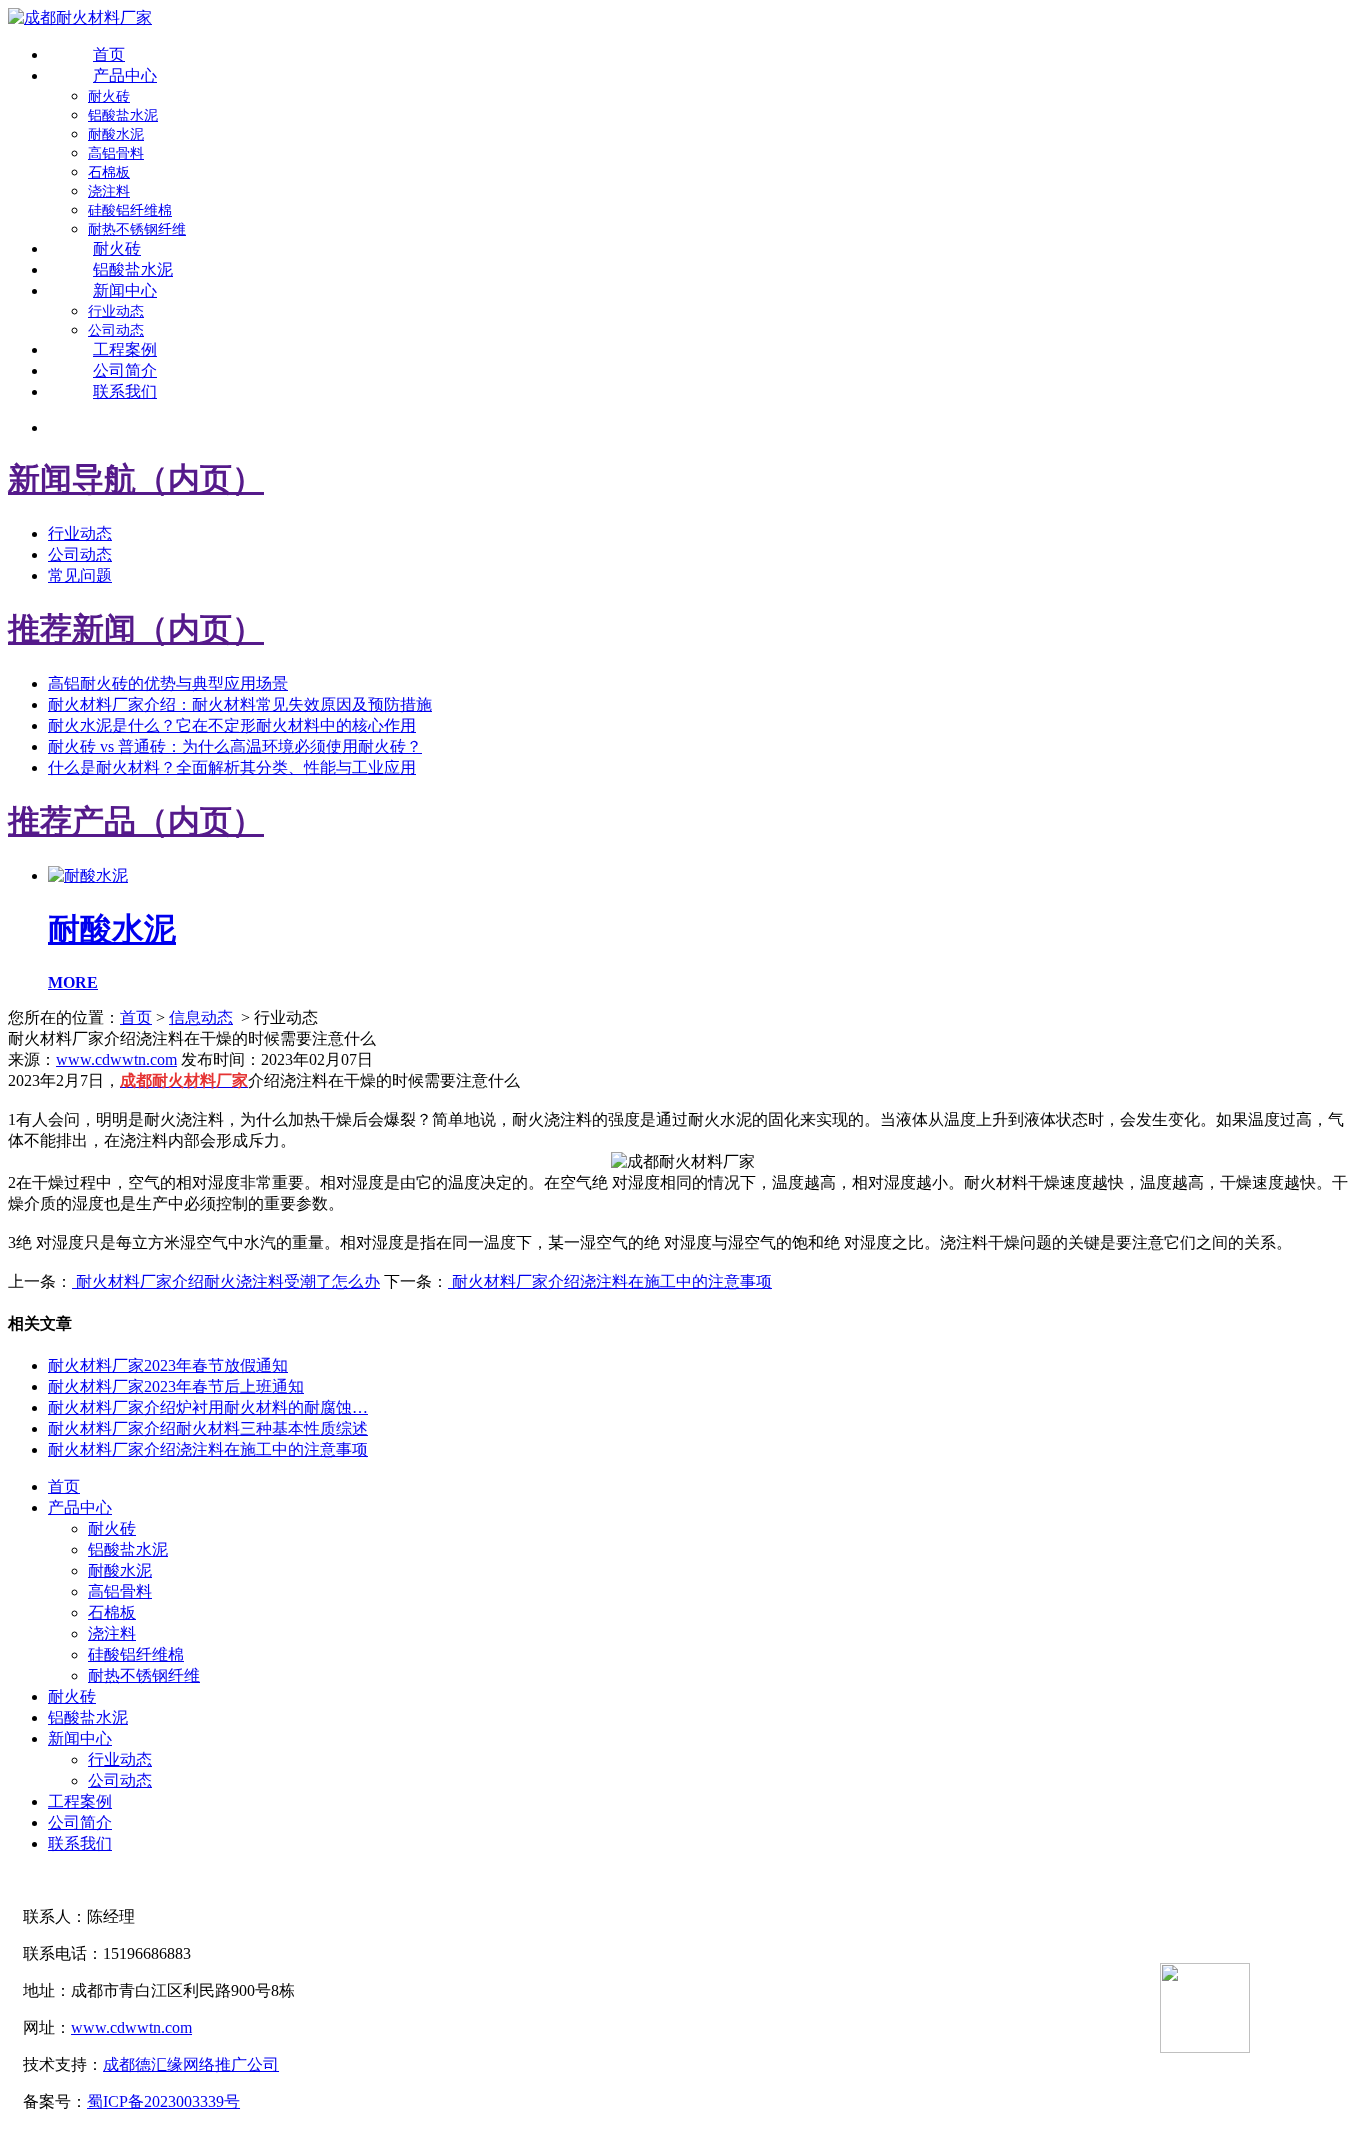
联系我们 (125, 391)
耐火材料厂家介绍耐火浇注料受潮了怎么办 (226, 1281)
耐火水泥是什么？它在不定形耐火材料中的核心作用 (232, 725)
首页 (109, 54)
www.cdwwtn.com (116, 1059)
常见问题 (80, 575)
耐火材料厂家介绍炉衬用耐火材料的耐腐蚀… (208, 1407)
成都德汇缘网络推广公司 (191, 2064)
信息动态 (201, 1017)
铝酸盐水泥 (123, 115)
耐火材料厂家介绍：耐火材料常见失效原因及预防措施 (240, 704)
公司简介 (125, 370)
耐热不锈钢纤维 (137, 229)
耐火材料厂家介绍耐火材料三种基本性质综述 (208, 1428)
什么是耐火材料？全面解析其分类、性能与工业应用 (232, 767)
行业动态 (116, 311)
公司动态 (116, 330)
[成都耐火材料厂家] (80, 17)
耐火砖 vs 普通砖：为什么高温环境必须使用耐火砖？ (235, 746)
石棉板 (109, 172)
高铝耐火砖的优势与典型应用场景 (168, 683)
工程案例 (125, 349)
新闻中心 (125, 290)
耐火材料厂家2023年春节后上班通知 (176, 1386)
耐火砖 (109, 96)
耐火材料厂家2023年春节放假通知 (168, 1365)
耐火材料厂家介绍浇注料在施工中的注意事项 (610, 1281)
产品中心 (125, 75)
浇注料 (109, 191)
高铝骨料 (116, 153)
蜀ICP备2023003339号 (163, 2101)
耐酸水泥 (116, 134)
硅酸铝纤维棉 (130, 210)
